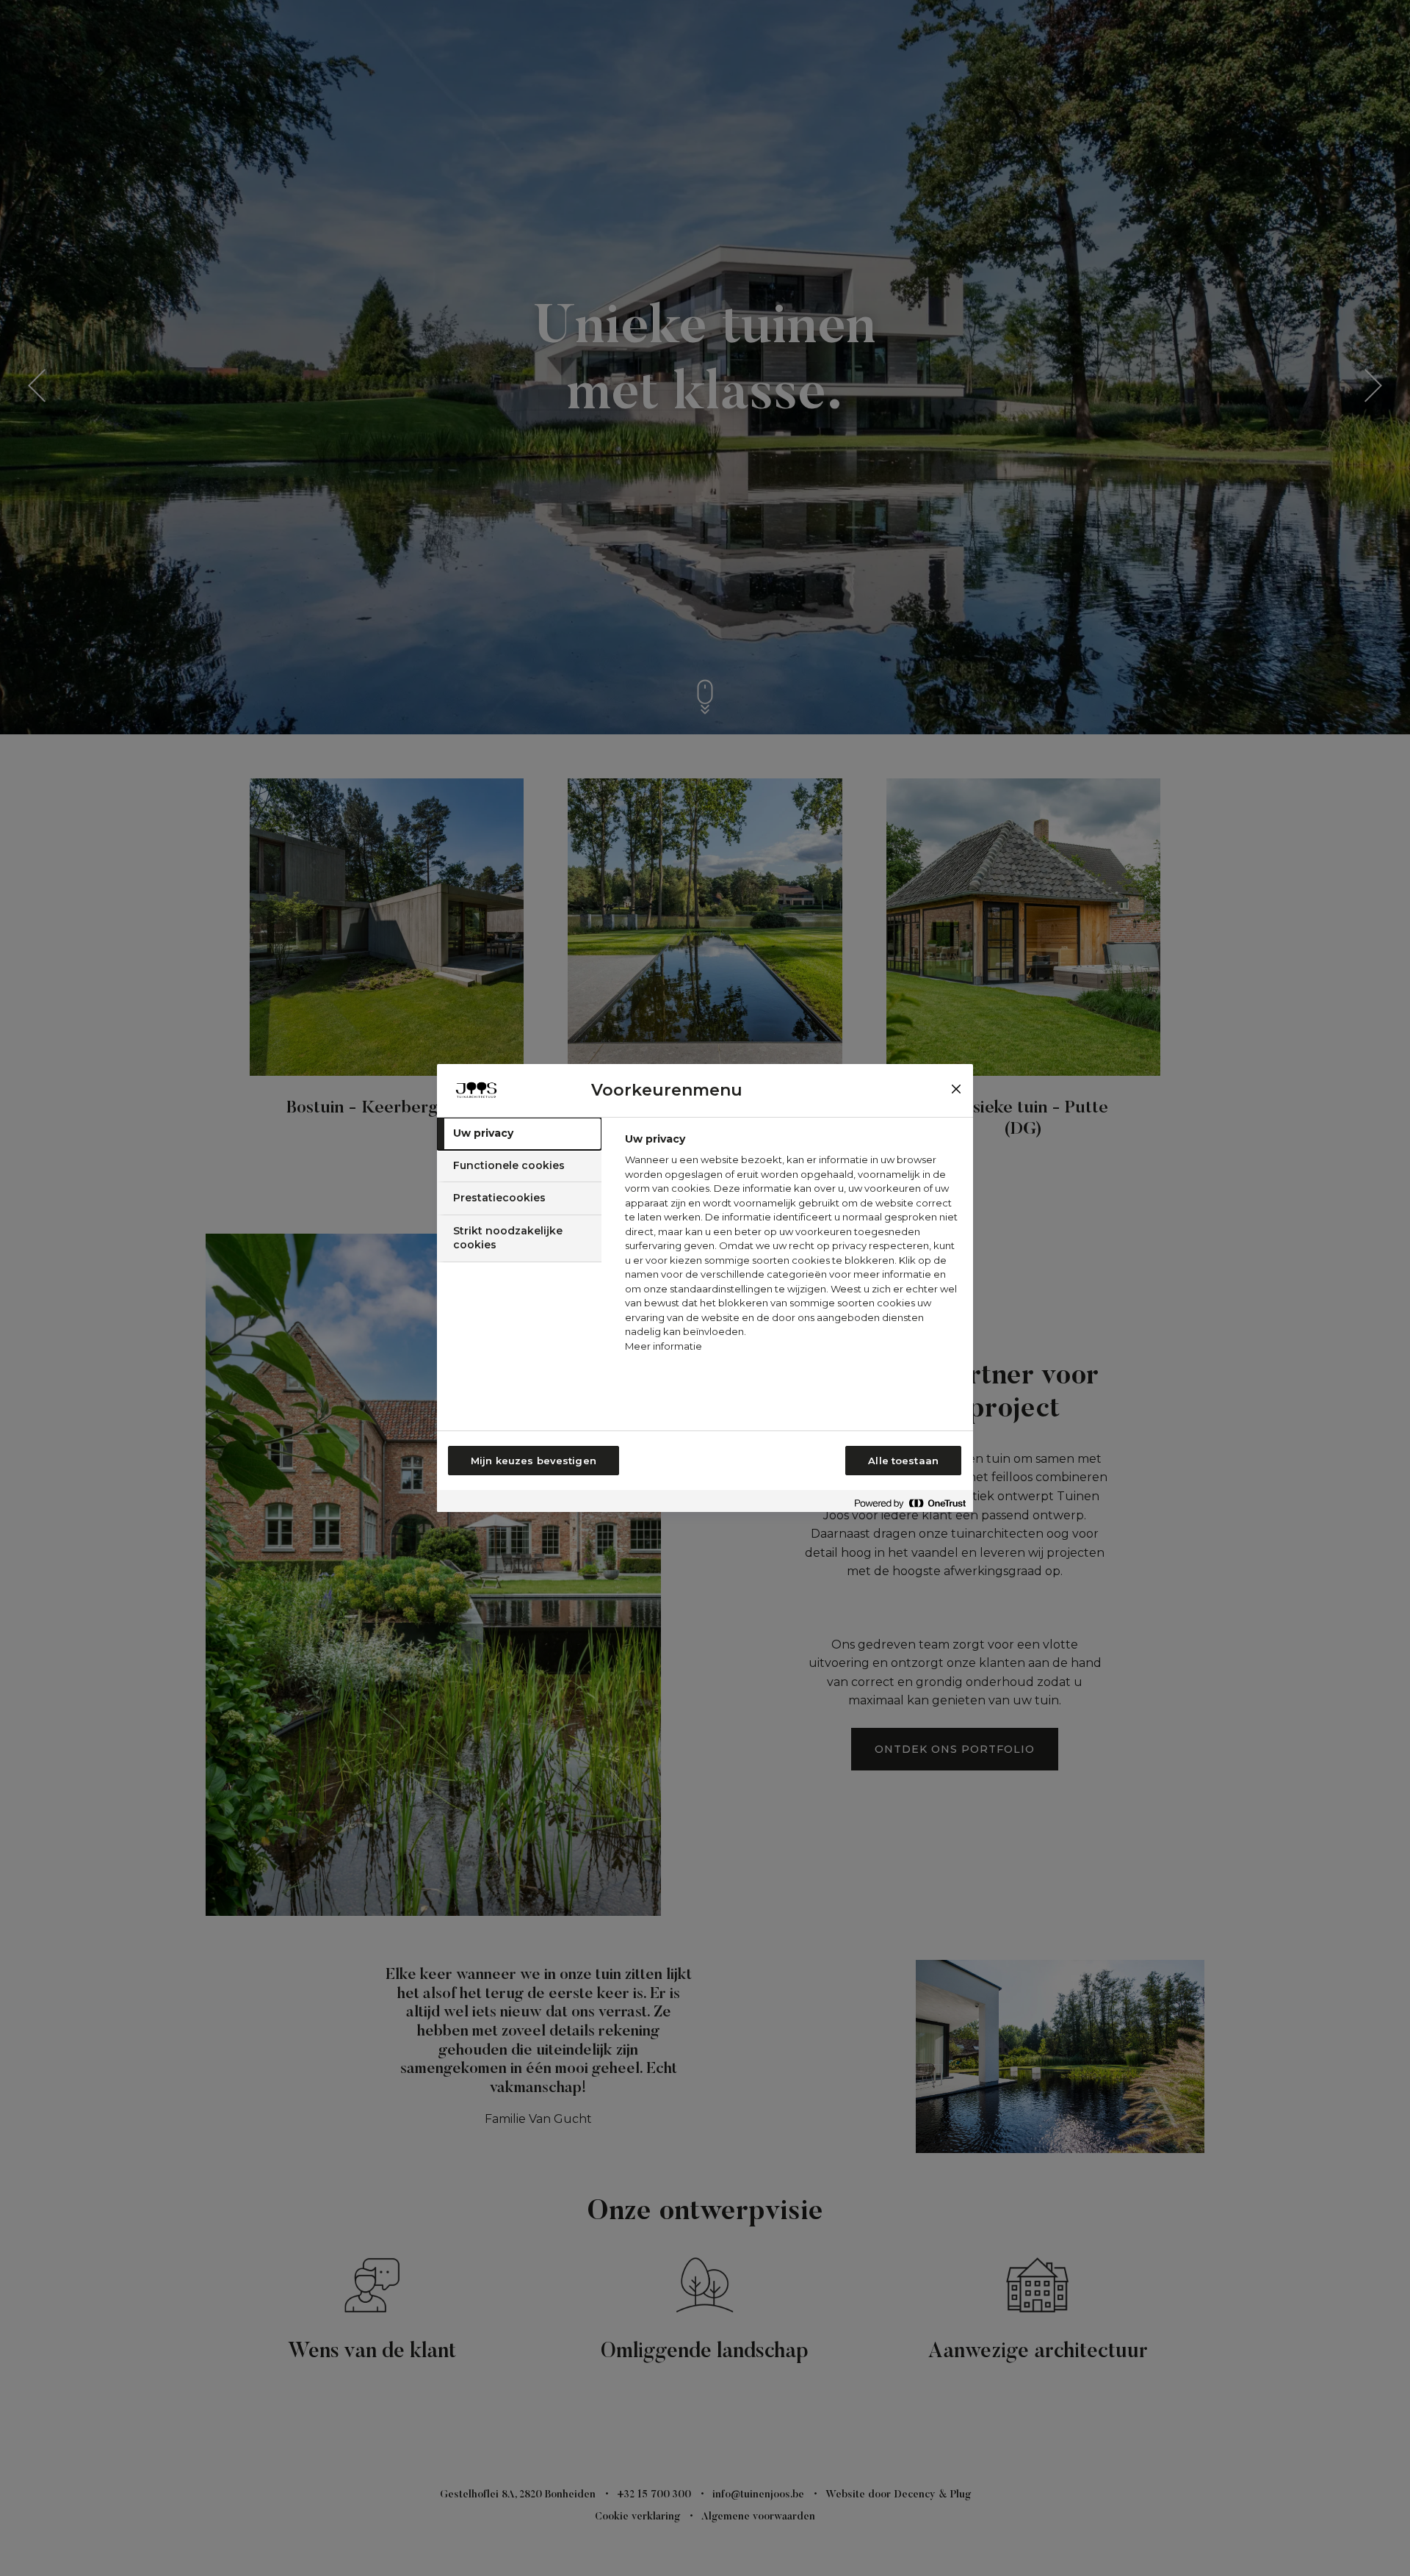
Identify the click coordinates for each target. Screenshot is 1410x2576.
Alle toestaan (903, 1461)
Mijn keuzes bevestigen (534, 1461)
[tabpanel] (793, 1247)
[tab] (519, 1134)
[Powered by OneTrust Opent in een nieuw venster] (910, 1503)
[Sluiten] (956, 1089)
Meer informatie (664, 1346)
